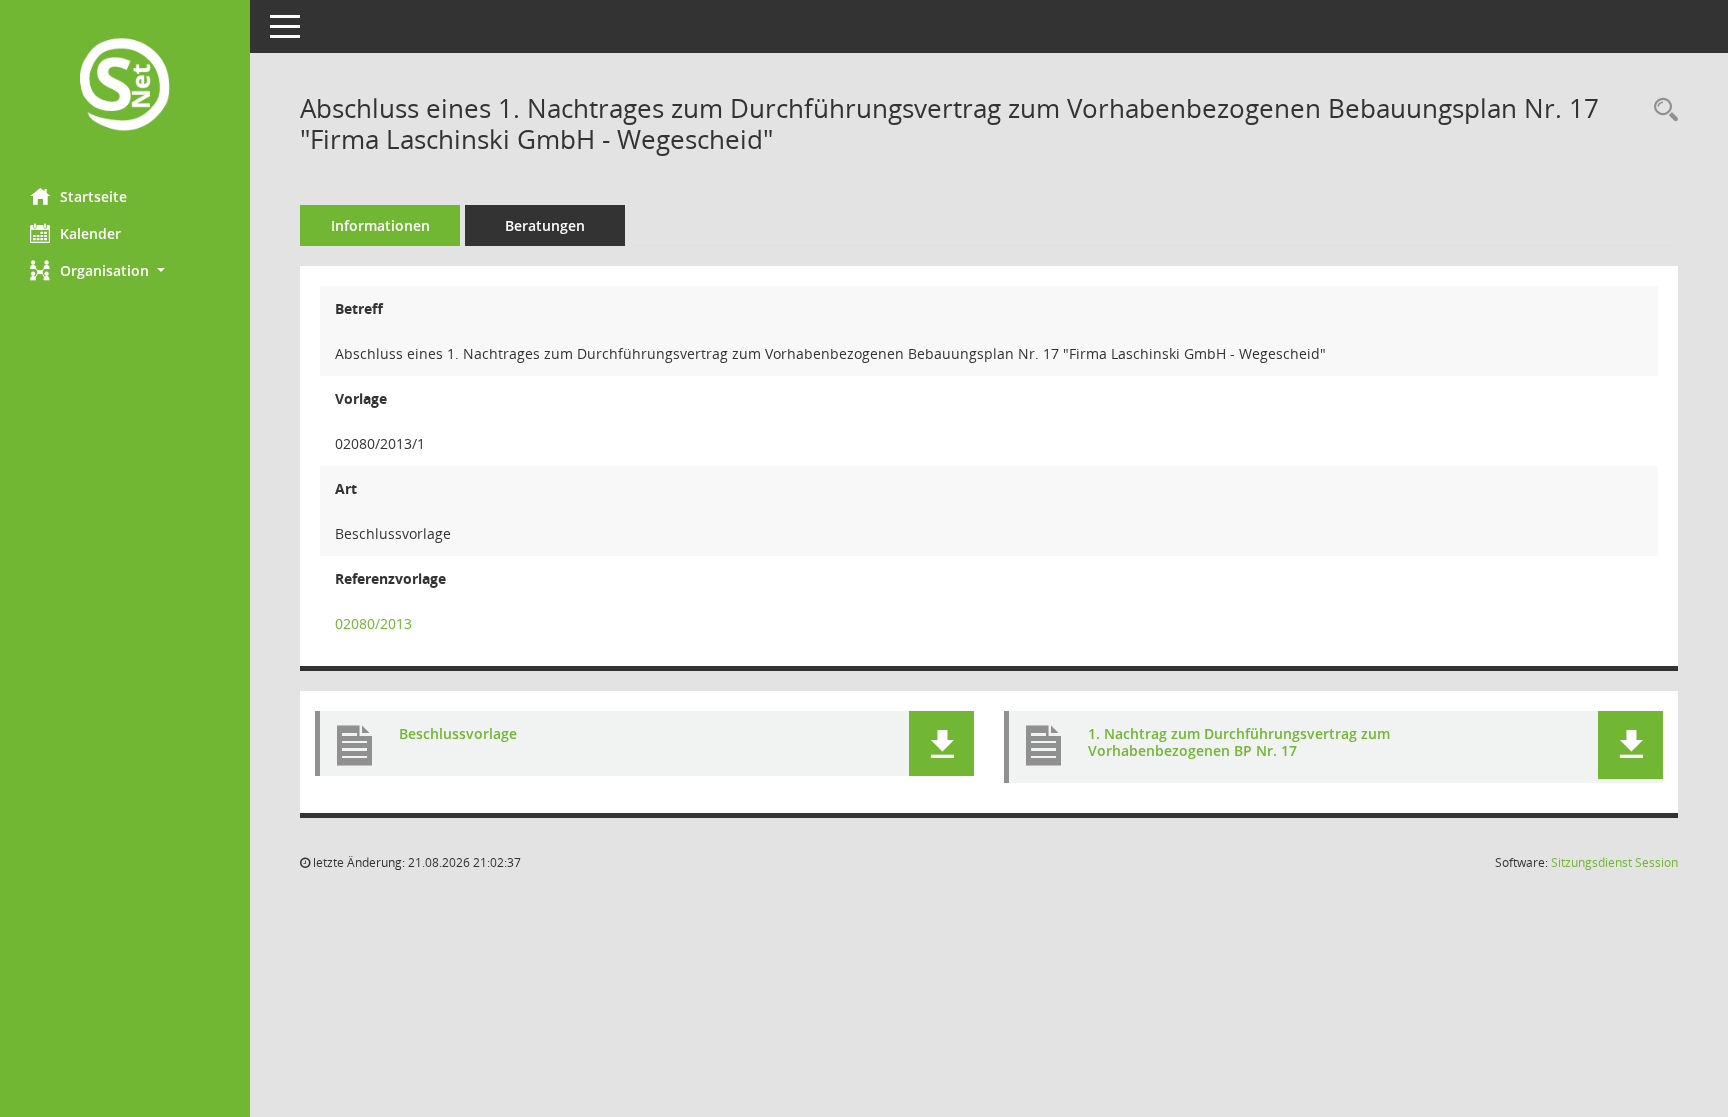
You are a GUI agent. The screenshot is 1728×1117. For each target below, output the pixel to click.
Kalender (90, 233)
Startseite (93, 196)
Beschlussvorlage (458, 733)
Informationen (380, 225)
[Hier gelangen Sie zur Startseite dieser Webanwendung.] (125, 86)
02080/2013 (373, 623)
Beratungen (545, 225)
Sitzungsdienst (1614, 862)
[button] (125, 270)
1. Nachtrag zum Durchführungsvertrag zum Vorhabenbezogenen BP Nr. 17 (1239, 742)
